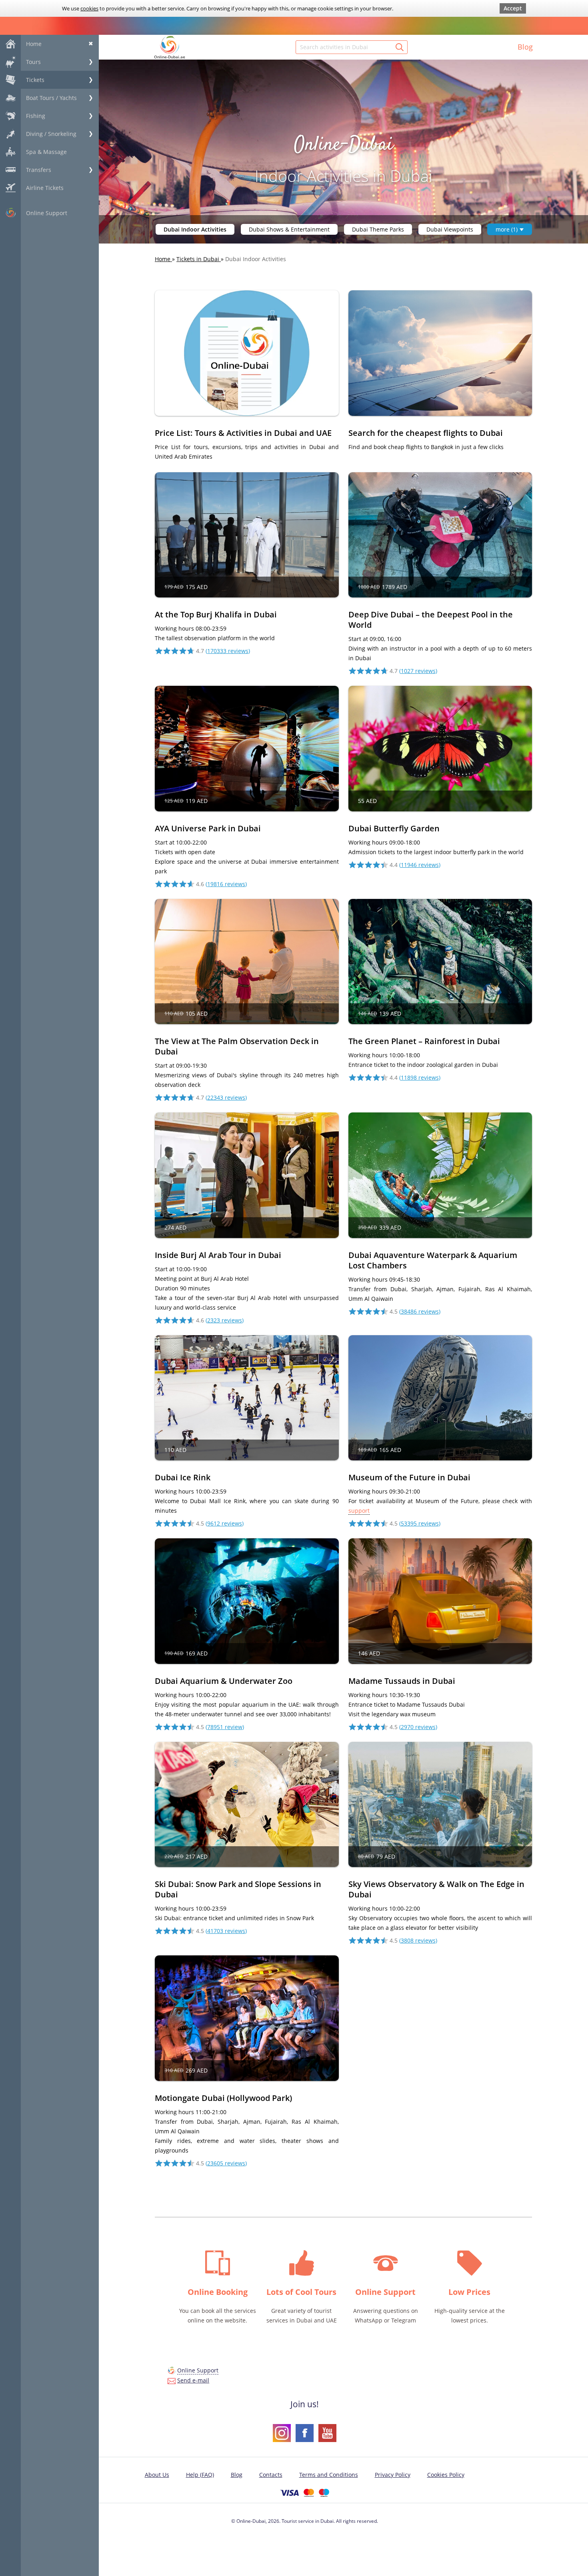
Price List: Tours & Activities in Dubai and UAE (243, 433)
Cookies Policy (446, 2475)
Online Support (47, 213)
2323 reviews (225, 1320)
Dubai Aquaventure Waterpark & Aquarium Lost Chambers (433, 1260)
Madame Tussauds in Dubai (402, 1681)
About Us (157, 2475)
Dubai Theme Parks (378, 229)
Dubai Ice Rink (183, 1477)
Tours (33, 62)
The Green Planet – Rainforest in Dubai (424, 1041)
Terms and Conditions (329, 2475)
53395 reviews (420, 1523)
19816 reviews (226, 884)
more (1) (507, 229)
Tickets (35, 80)
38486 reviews (420, 1311)
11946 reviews (420, 865)
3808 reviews (418, 1940)
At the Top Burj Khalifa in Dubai (216, 614)
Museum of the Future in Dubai (409, 1477)
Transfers (39, 170)
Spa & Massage (46, 152)
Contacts (271, 2475)
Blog (525, 47)
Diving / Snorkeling (51, 134)
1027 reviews (418, 671)
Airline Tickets (45, 188)
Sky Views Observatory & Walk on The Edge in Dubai (436, 1889)
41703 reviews (226, 1931)
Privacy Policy (393, 2475)
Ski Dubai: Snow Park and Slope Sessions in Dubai (238, 1889)
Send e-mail (193, 2380)
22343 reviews (226, 1097)
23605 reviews (226, 2163)
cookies (89, 8)
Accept (513, 8)
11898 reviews (420, 1077)
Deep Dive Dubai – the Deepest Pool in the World (431, 620)
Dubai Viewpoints (450, 229)
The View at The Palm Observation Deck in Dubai (237, 1046)
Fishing (36, 116)
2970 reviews (418, 1727)
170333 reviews (228, 651)
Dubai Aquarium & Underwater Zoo (224, 1681)
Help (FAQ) (200, 2475)
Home (34, 44)
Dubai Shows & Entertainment (289, 229)
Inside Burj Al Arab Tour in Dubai (218, 1255)
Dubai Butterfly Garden (394, 828)
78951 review (225, 1727)
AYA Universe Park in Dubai (208, 828)
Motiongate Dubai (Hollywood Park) (223, 2098)
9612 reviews (225, 1523)
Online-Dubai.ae (170, 57)
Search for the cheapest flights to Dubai (426, 433)
